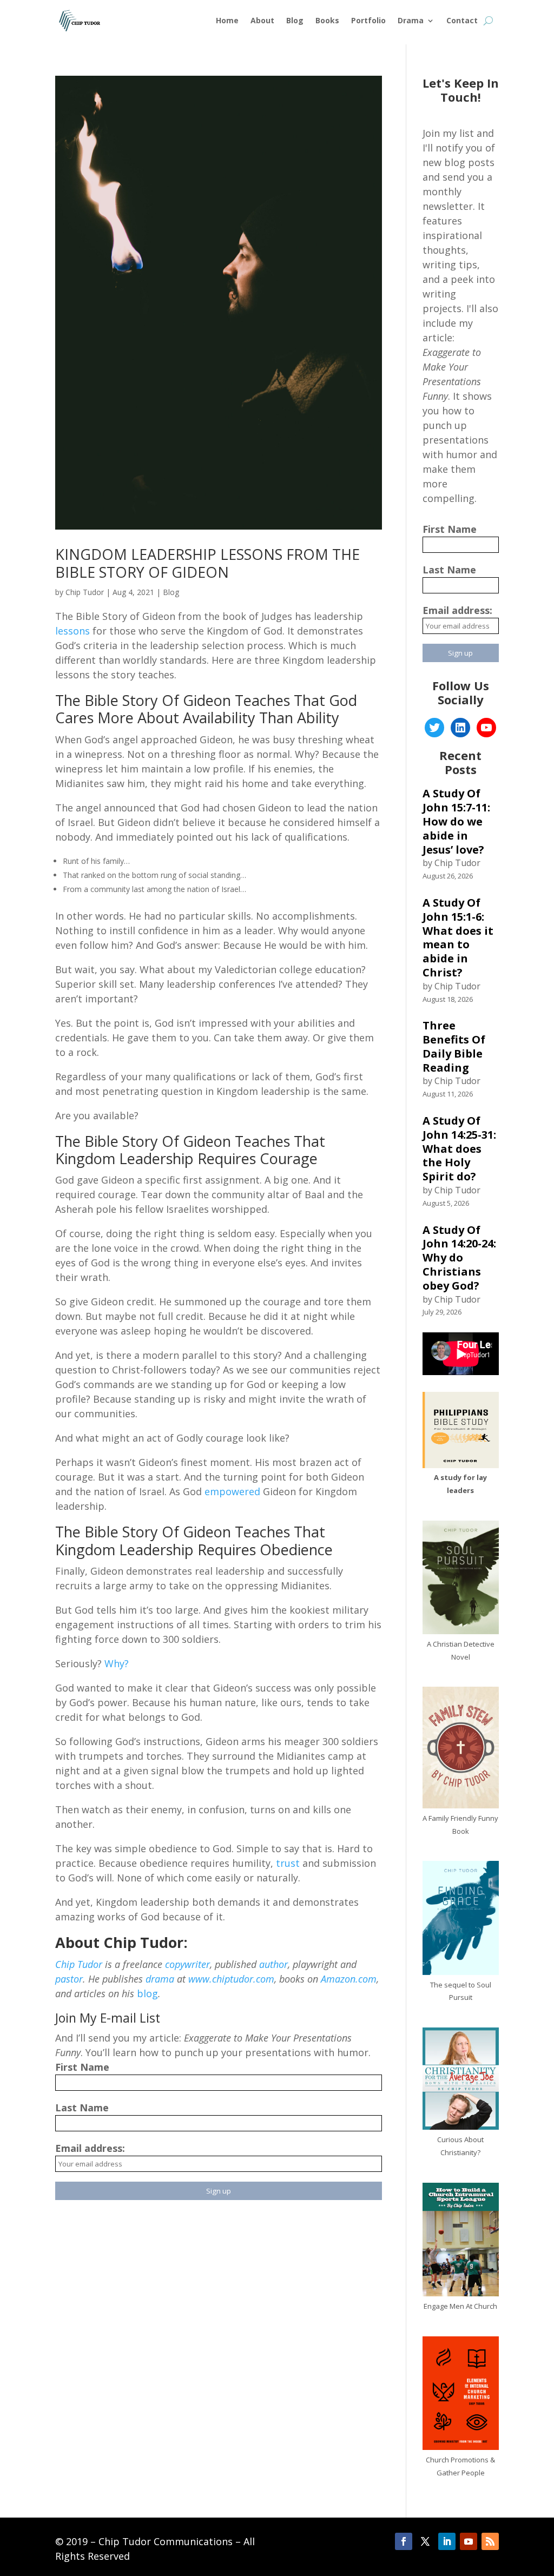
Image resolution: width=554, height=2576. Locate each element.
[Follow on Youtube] (469, 2541)
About (262, 20)
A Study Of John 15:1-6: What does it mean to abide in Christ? (458, 937)
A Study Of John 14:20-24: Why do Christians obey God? (459, 1258)
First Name (82, 2067)
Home (227, 20)
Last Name (82, 2108)
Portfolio (368, 20)
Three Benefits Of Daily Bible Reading (454, 1046)
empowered (232, 1491)
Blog (295, 20)
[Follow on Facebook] (404, 2541)
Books (327, 20)
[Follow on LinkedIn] (447, 2541)
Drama (411, 20)
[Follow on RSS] (490, 2541)
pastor (69, 1979)
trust (288, 1863)
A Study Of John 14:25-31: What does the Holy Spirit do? (459, 1148)
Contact (462, 20)
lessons (74, 631)
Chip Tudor (85, 592)
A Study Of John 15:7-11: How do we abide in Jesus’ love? (456, 821)
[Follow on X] (425, 2541)
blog (147, 1993)
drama (160, 1979)
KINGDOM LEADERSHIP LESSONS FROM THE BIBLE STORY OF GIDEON (207, 563)
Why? (117, 1663)
